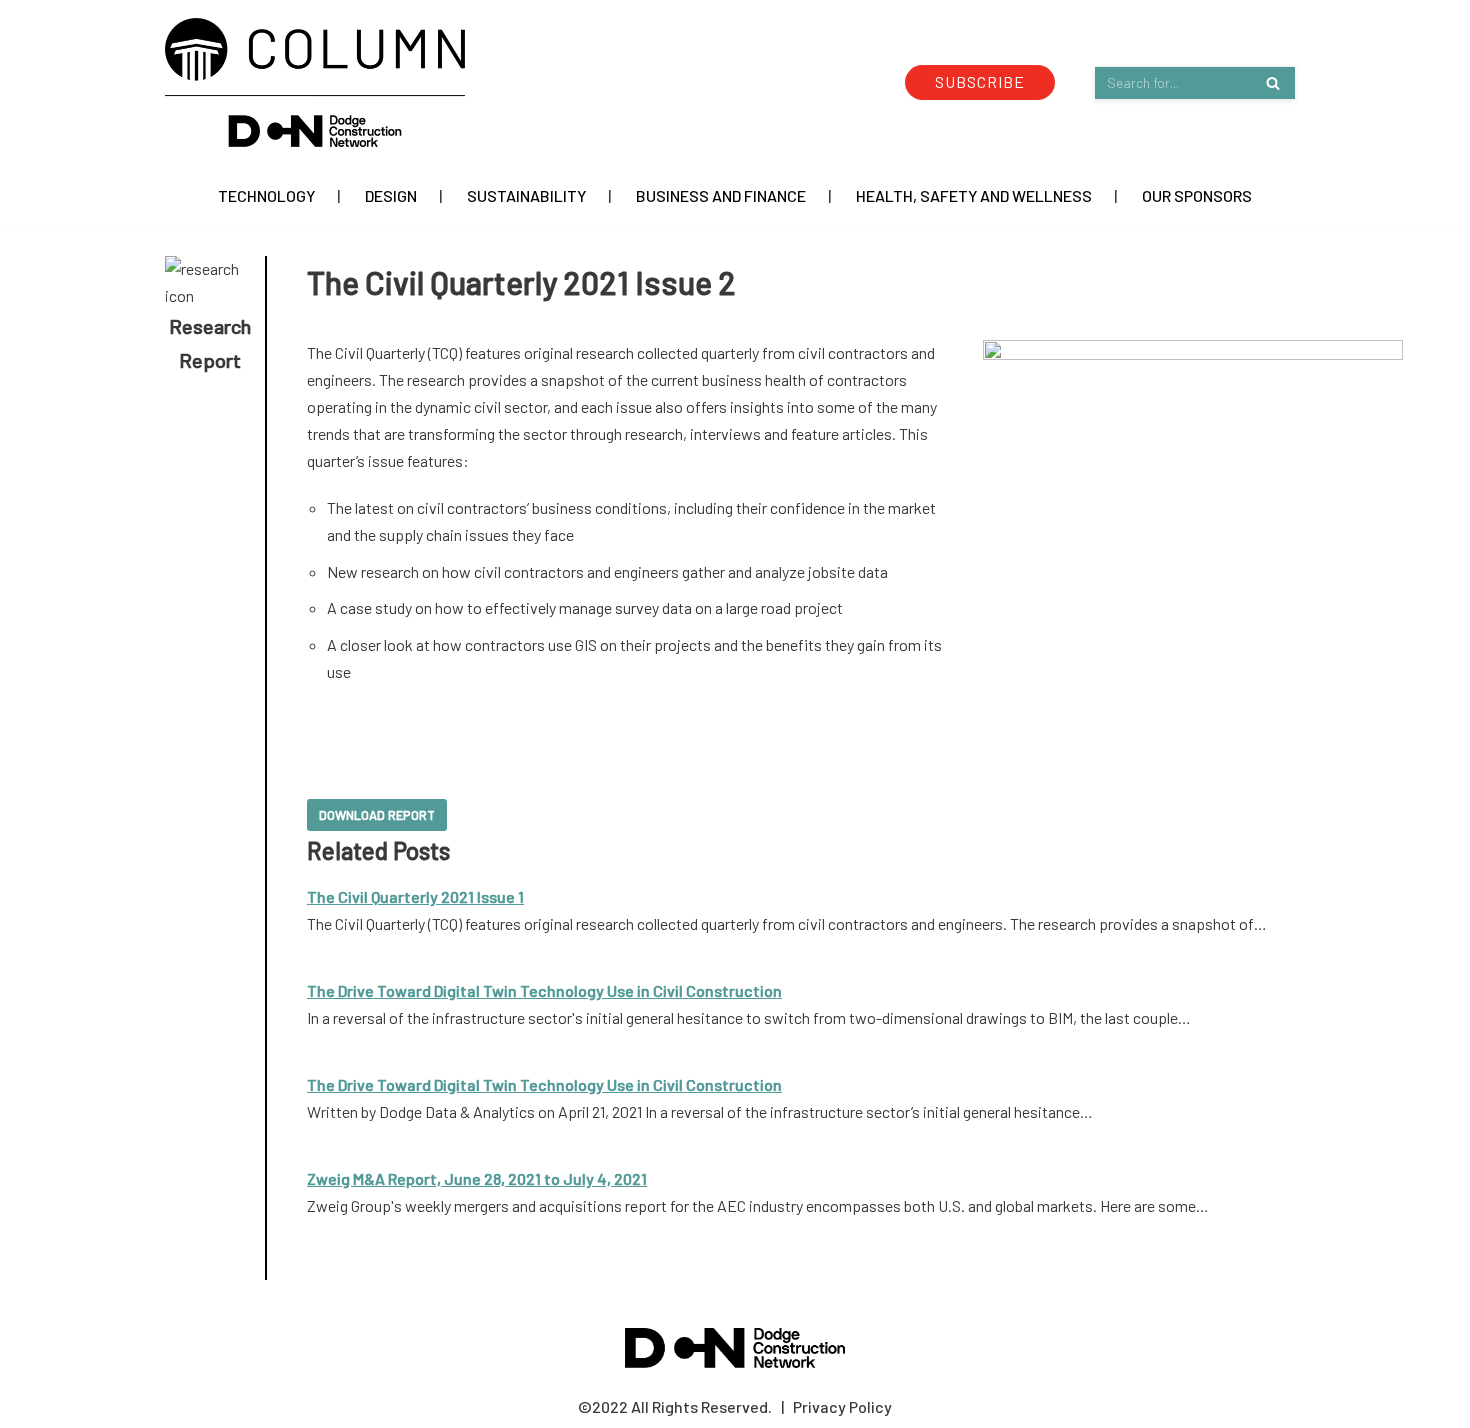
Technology (266, 195)
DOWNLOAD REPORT (377, 815)
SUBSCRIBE (980, 81)
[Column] (315, 82)
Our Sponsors (1197, 195)
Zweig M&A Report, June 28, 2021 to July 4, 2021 (477, 1178)
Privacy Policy (842, 1406)
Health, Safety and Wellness (974, 195)
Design (391, 195)
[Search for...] (1195, 82)
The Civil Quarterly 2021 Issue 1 (415, 896)
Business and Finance (721, 195)
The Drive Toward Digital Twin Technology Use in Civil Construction (544, 990)
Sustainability (526, 195)
